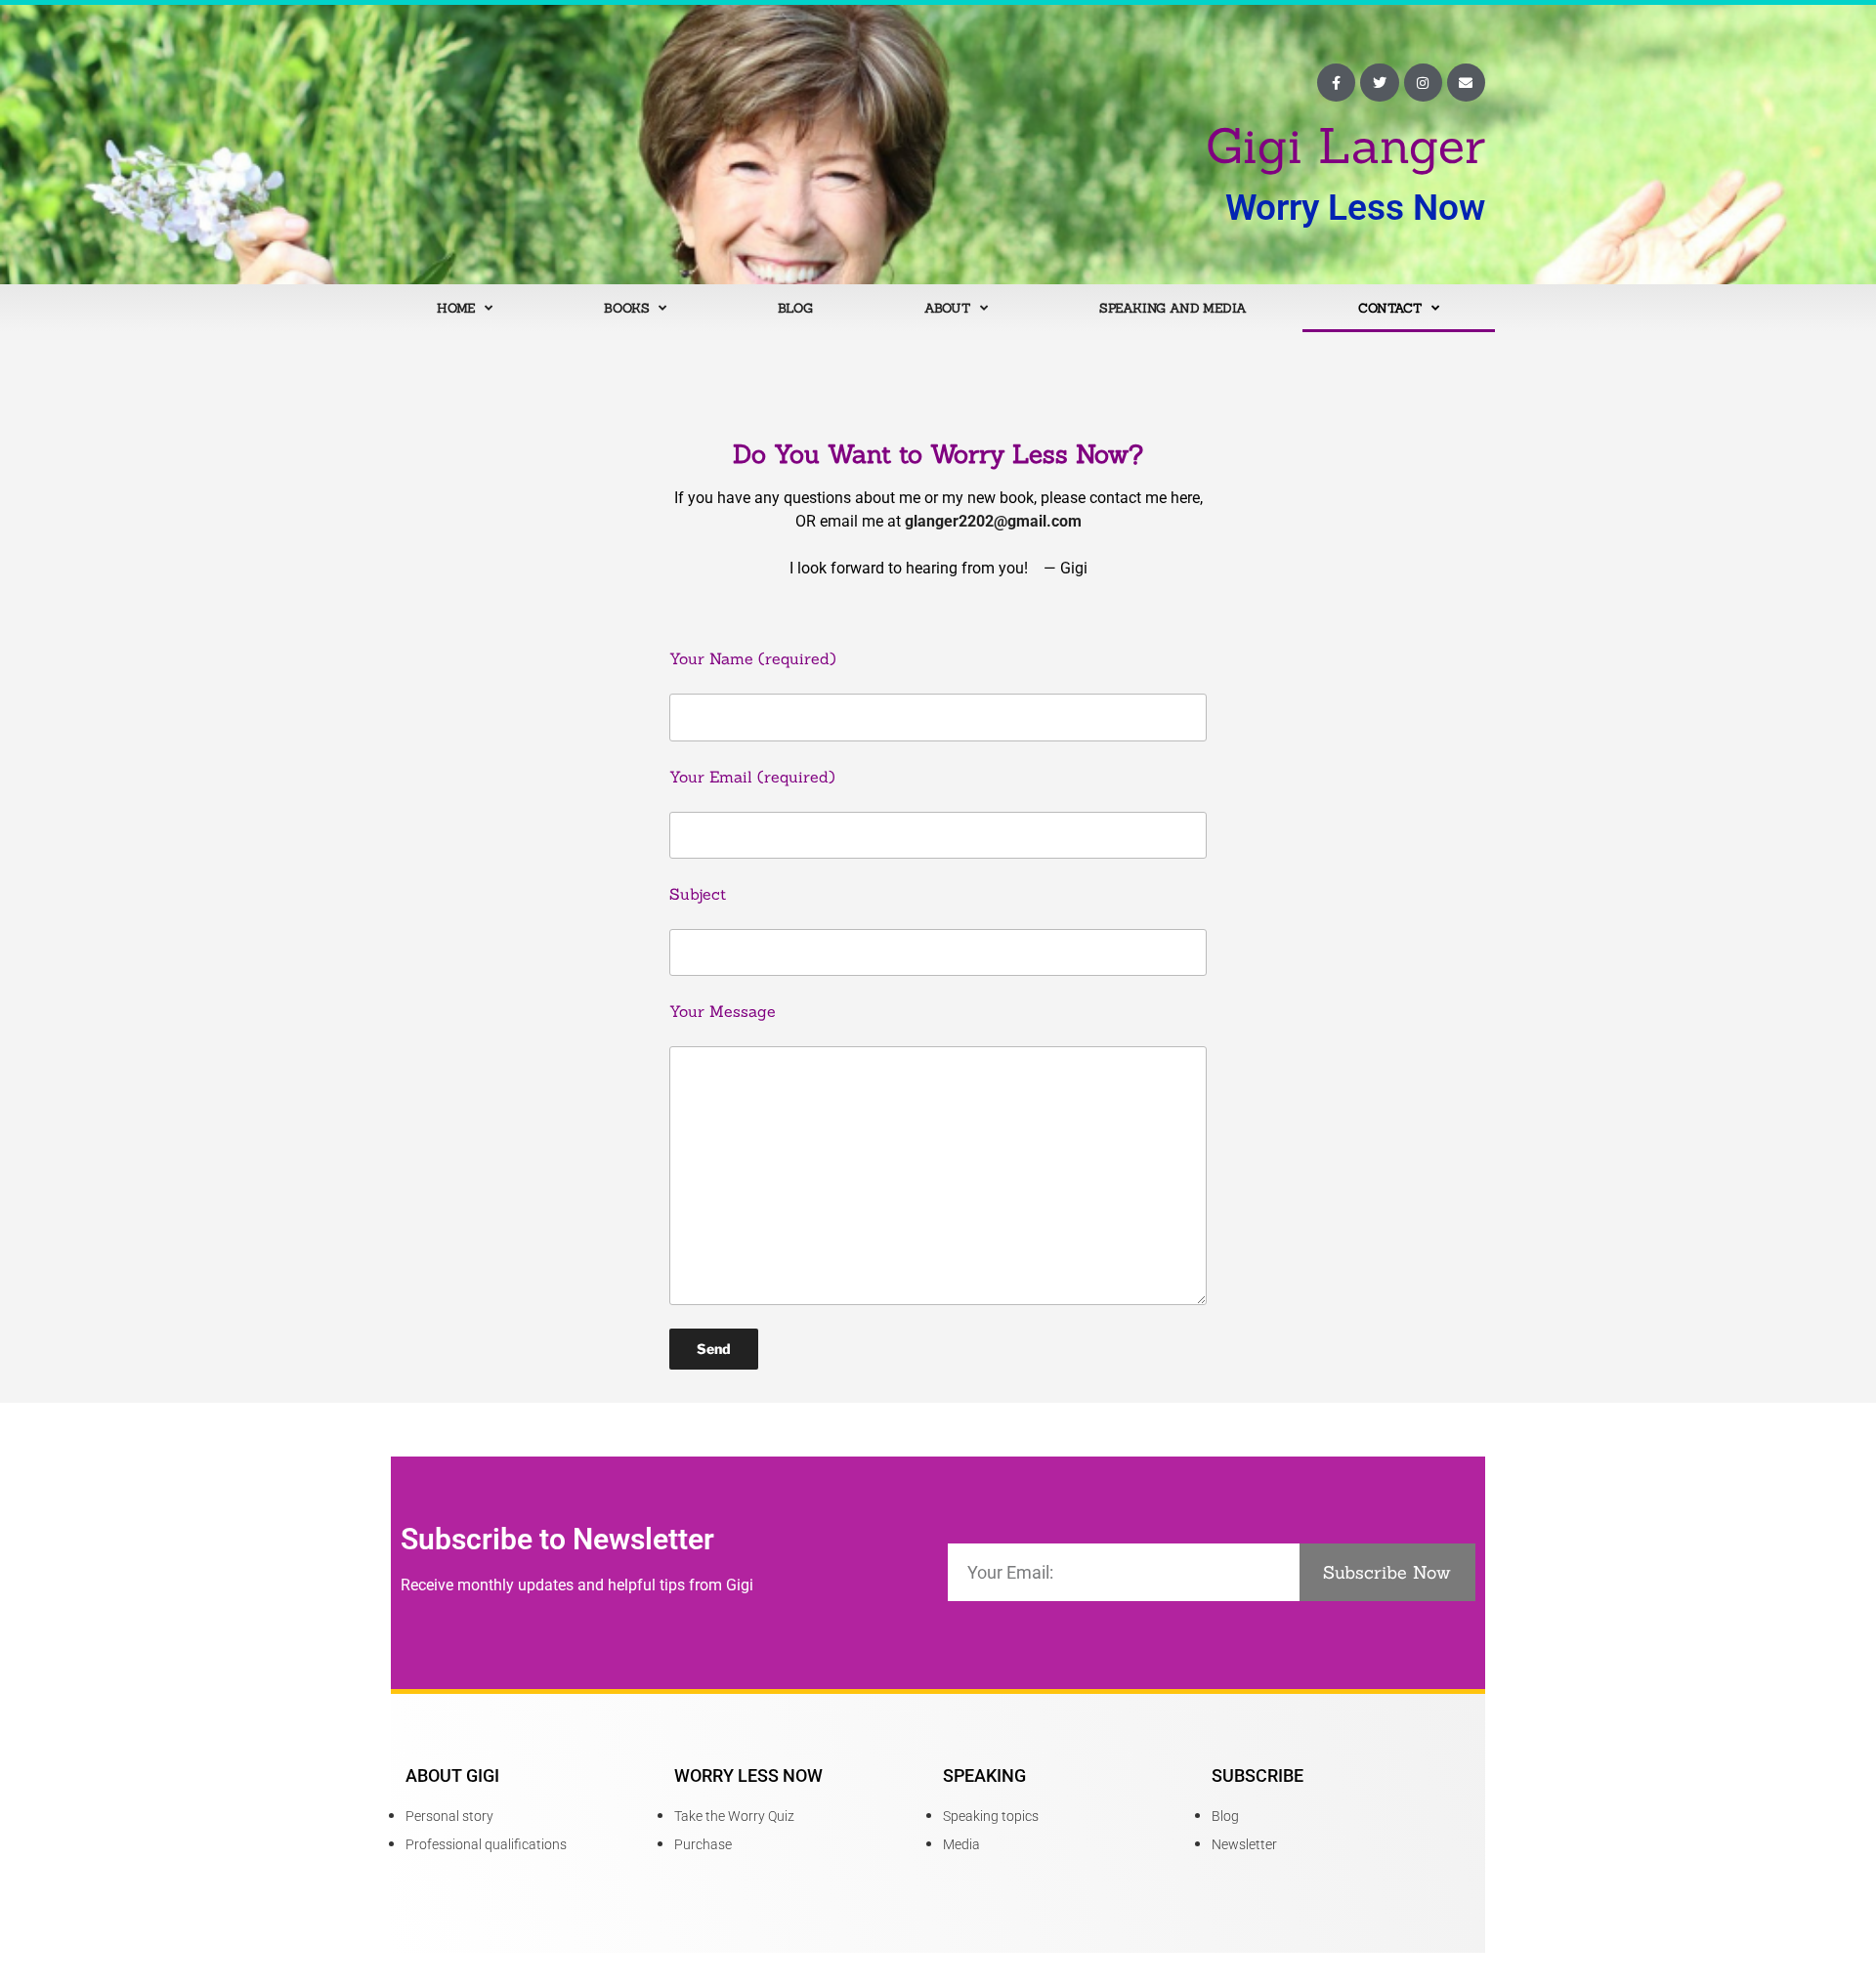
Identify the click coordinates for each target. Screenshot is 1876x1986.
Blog (795, 308)
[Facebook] (1336, 83)
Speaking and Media (1173, 308)
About (947, 308)
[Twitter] (1379, 83)
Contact (1390, 308)
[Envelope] (1466, 83)
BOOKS (626, 308)
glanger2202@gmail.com (993, 521)
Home (456, 308)
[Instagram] (1423, 83)
